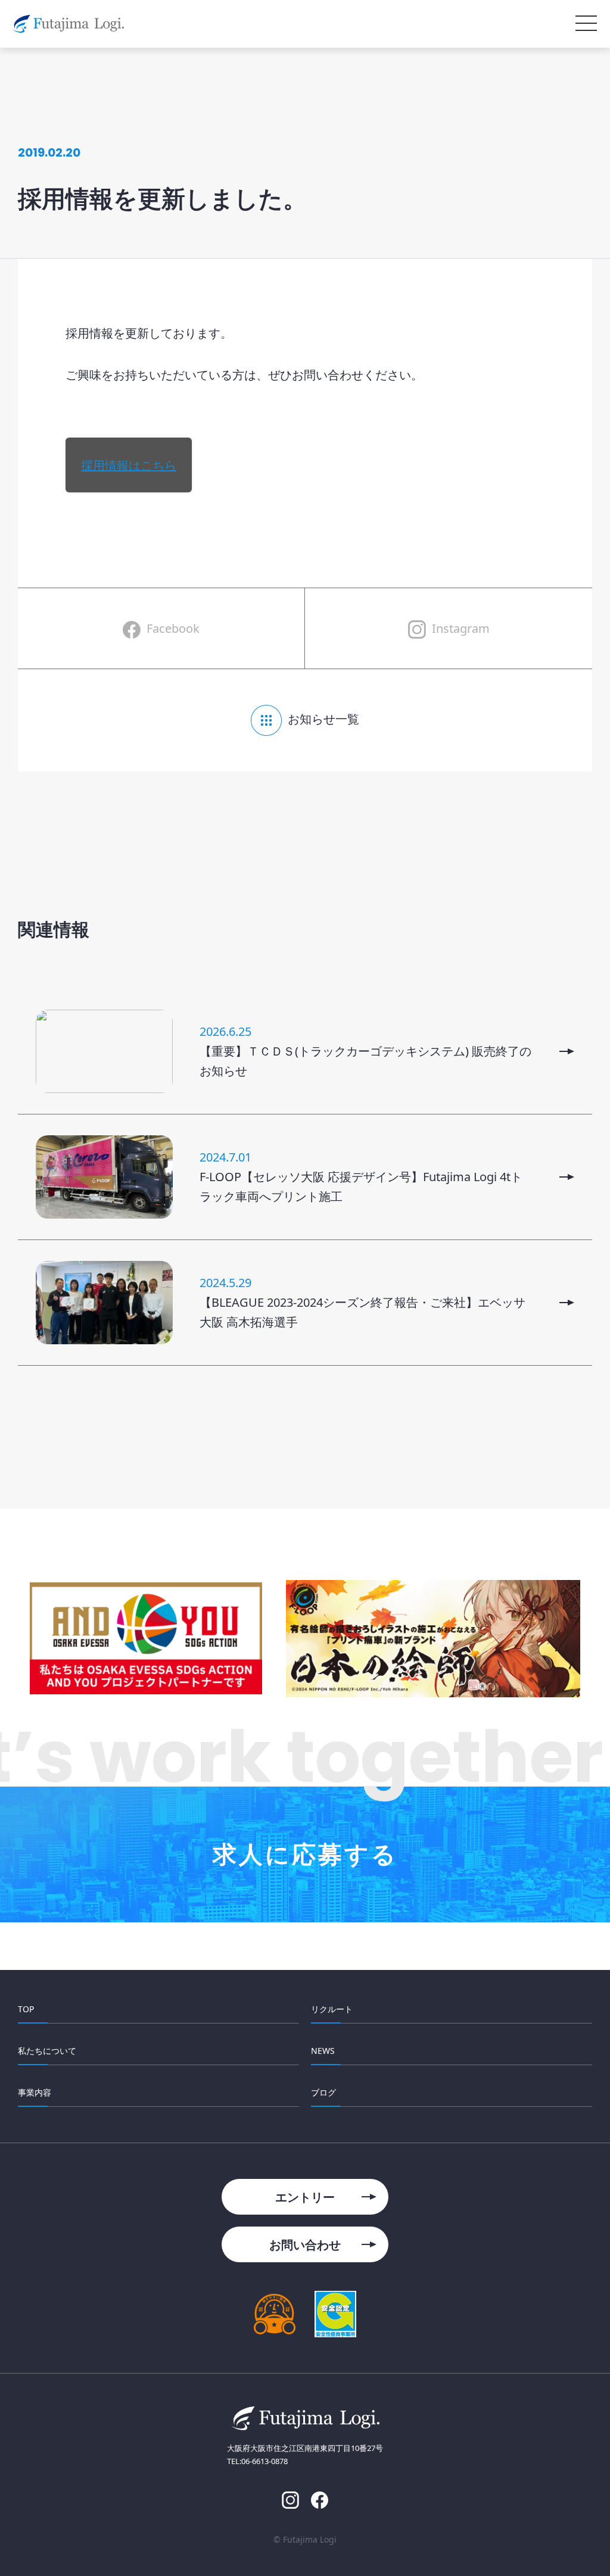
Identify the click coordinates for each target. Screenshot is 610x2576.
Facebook (173, 628)
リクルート (332, 2009)
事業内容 (35, 2092)
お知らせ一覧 (323, 719)
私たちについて (47, 2051)
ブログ (323, 2092)
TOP (26, 2009)
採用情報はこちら (129, 465)
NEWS (323, 2051)
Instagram (461, 628)
